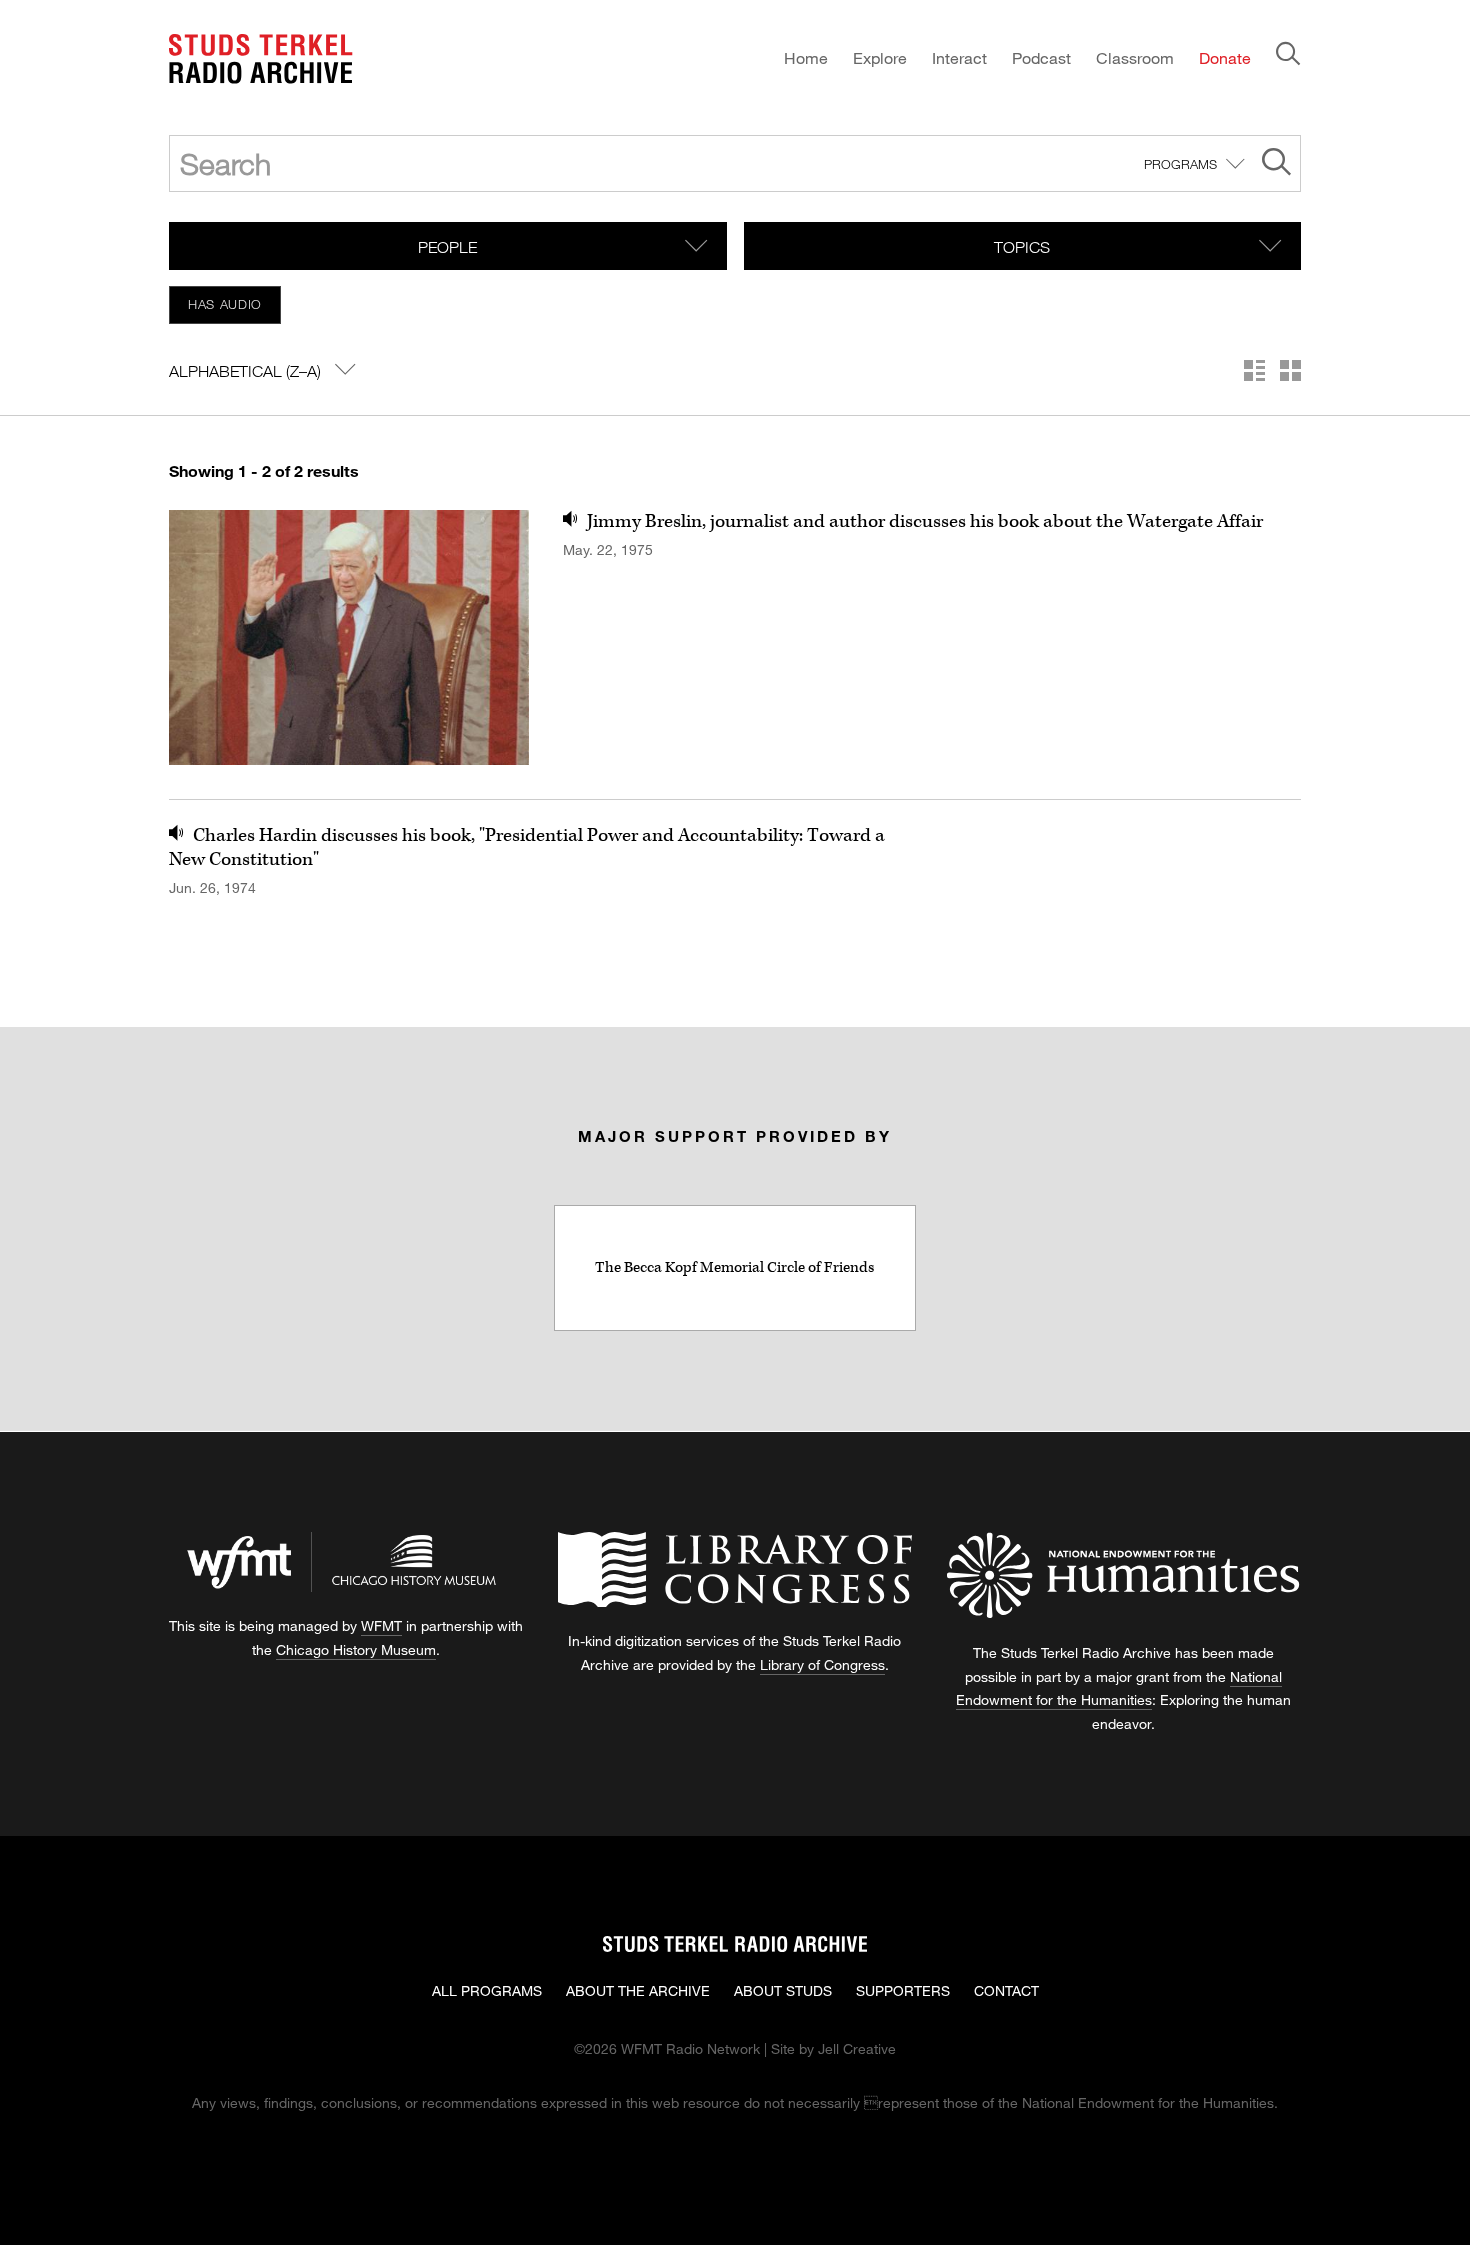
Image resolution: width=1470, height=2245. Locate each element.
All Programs (487, 1990)
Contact (1006, 1990)
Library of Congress (822, 1664)
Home (806, 57)
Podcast (1041, 57)
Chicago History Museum (356, 1649)
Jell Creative (857, 2048)
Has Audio (225, 304)
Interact (959, 57)
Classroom (1135, 57)
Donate (1225, 57)
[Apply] (1276, 164)
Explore (880, 57)
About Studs (783, 1990)
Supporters (903, 1990)
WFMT (381, 1625)
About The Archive (638, 1990)
